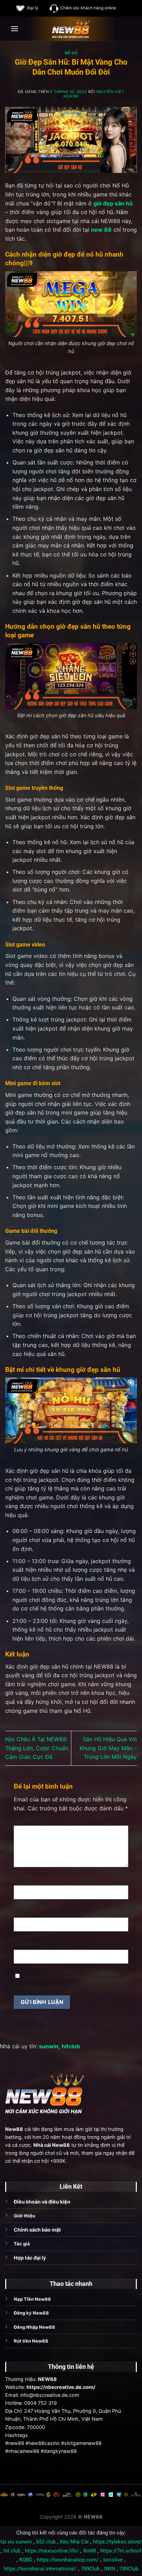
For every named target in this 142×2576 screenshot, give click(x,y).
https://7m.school (121, 2551)
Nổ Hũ (71, 53)
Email (22, 1912)
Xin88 (89, 2551)
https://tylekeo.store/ (118, 2542)
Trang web (27, 1944)
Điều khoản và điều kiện (42, 2202)
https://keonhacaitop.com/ (68, 2560)
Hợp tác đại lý (30, 2258)
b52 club (46, 2542)
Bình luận (27, 1820)
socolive (113, 2560)
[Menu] (14, 29)
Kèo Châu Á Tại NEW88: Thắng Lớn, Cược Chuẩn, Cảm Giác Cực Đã (37, 1748)
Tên (20, 1879)
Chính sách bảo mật (37, 2230)
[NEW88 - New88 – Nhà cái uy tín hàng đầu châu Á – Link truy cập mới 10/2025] (71, 29)
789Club (90, 2569)
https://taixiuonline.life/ (52, 2551)
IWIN (110, 2569)
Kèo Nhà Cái (74, 2542)
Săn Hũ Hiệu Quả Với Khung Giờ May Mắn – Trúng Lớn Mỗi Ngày (108, 1748)
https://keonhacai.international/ (40, 2569)
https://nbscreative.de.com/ (61, 2387)
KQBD (26, 2560)
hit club (12, 2551)
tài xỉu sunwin (16, 2542)
